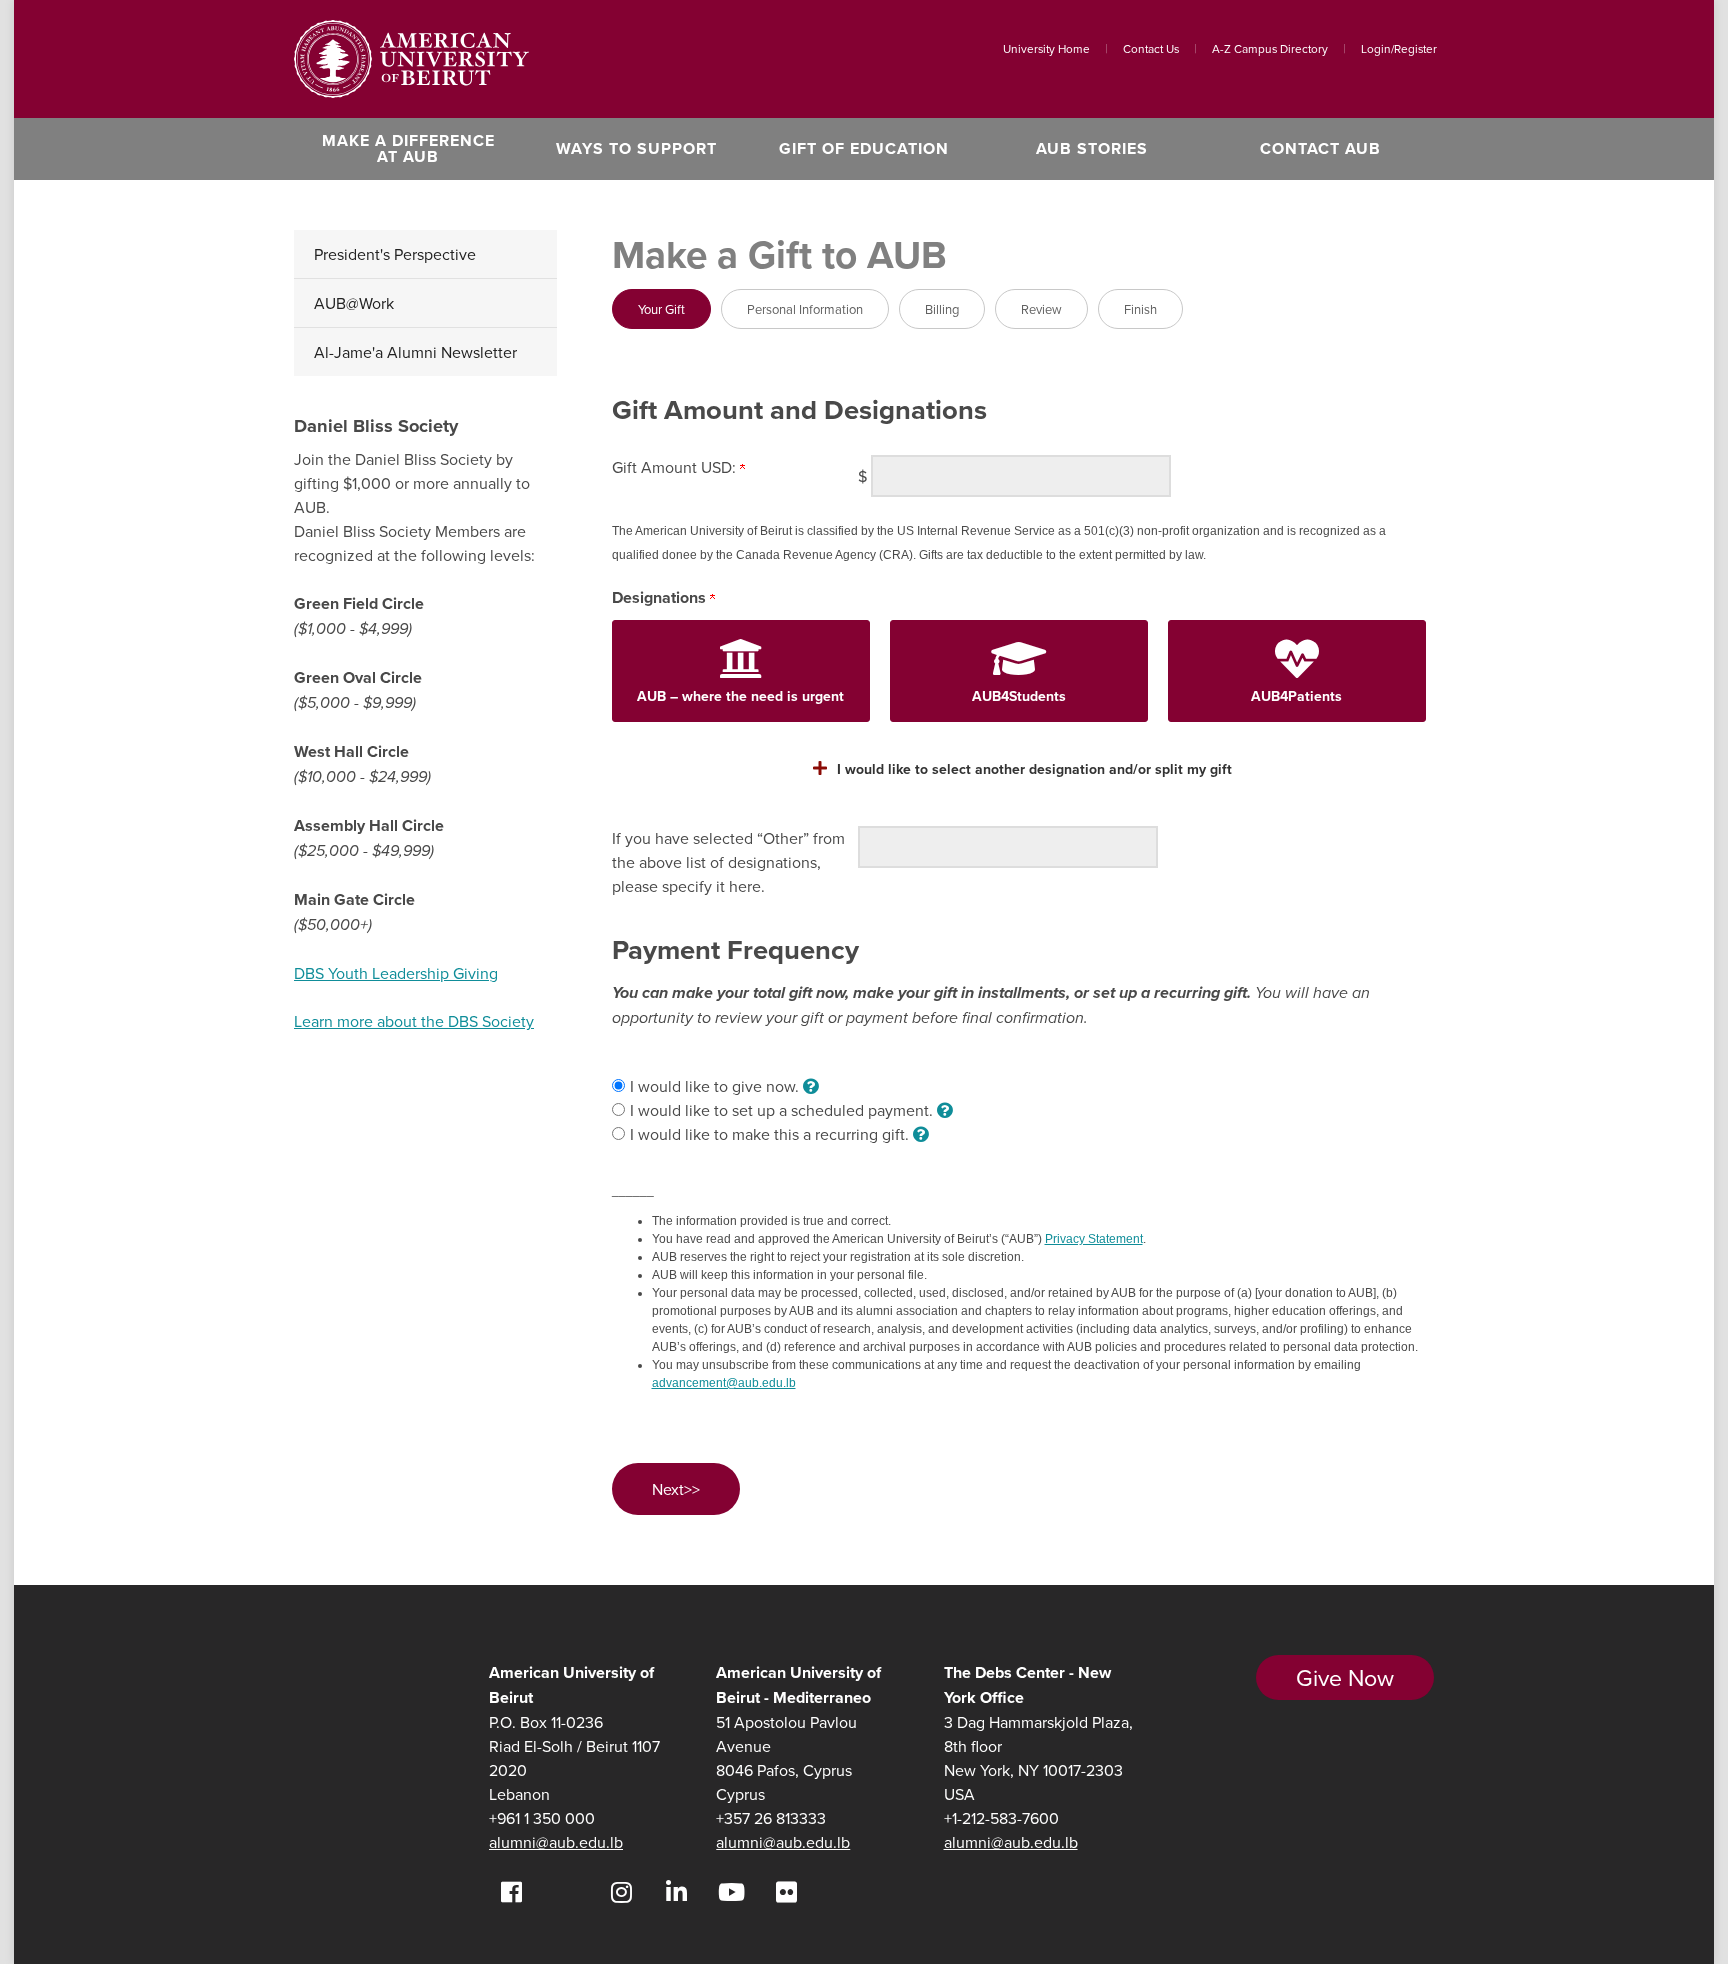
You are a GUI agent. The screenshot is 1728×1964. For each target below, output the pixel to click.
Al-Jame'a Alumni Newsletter (415, 352)
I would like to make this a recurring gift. (771, 1134)
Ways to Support (636, 148)
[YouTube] (731, 1891)
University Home (1046, 48)
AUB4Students (1019, 696)
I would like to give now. (716, 1086)
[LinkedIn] (676, 1891)
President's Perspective (395, 254)
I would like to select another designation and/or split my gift (1034, 769)
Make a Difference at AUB (408, 148)
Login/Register (1399, 48)
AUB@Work (354, 303)
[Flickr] (786, 1891)
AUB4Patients (1296, 696)
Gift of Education (864, 148)
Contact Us (1151, 48)
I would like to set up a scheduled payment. (783, 1110)
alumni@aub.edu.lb (556, 1842)
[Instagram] (621, 1891)
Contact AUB (1320, 148)
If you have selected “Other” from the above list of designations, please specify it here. (728, 862)
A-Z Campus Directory (1270, 48)
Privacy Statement (1094, 1239)
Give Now (1345, 1677)
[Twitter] (566, 1891)
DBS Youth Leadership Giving (396, 973)
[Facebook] (511, 1891)
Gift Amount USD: (676, 467)
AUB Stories (1092, 148)
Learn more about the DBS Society (414, 1021)
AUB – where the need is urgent (740, 696)
